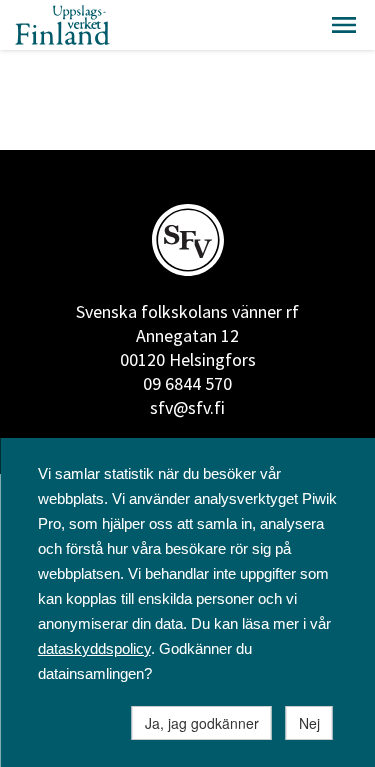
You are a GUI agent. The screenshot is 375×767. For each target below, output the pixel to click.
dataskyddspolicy (94, 648)
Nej (309, 723)
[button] (344, 25)
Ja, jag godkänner (202, 723)
